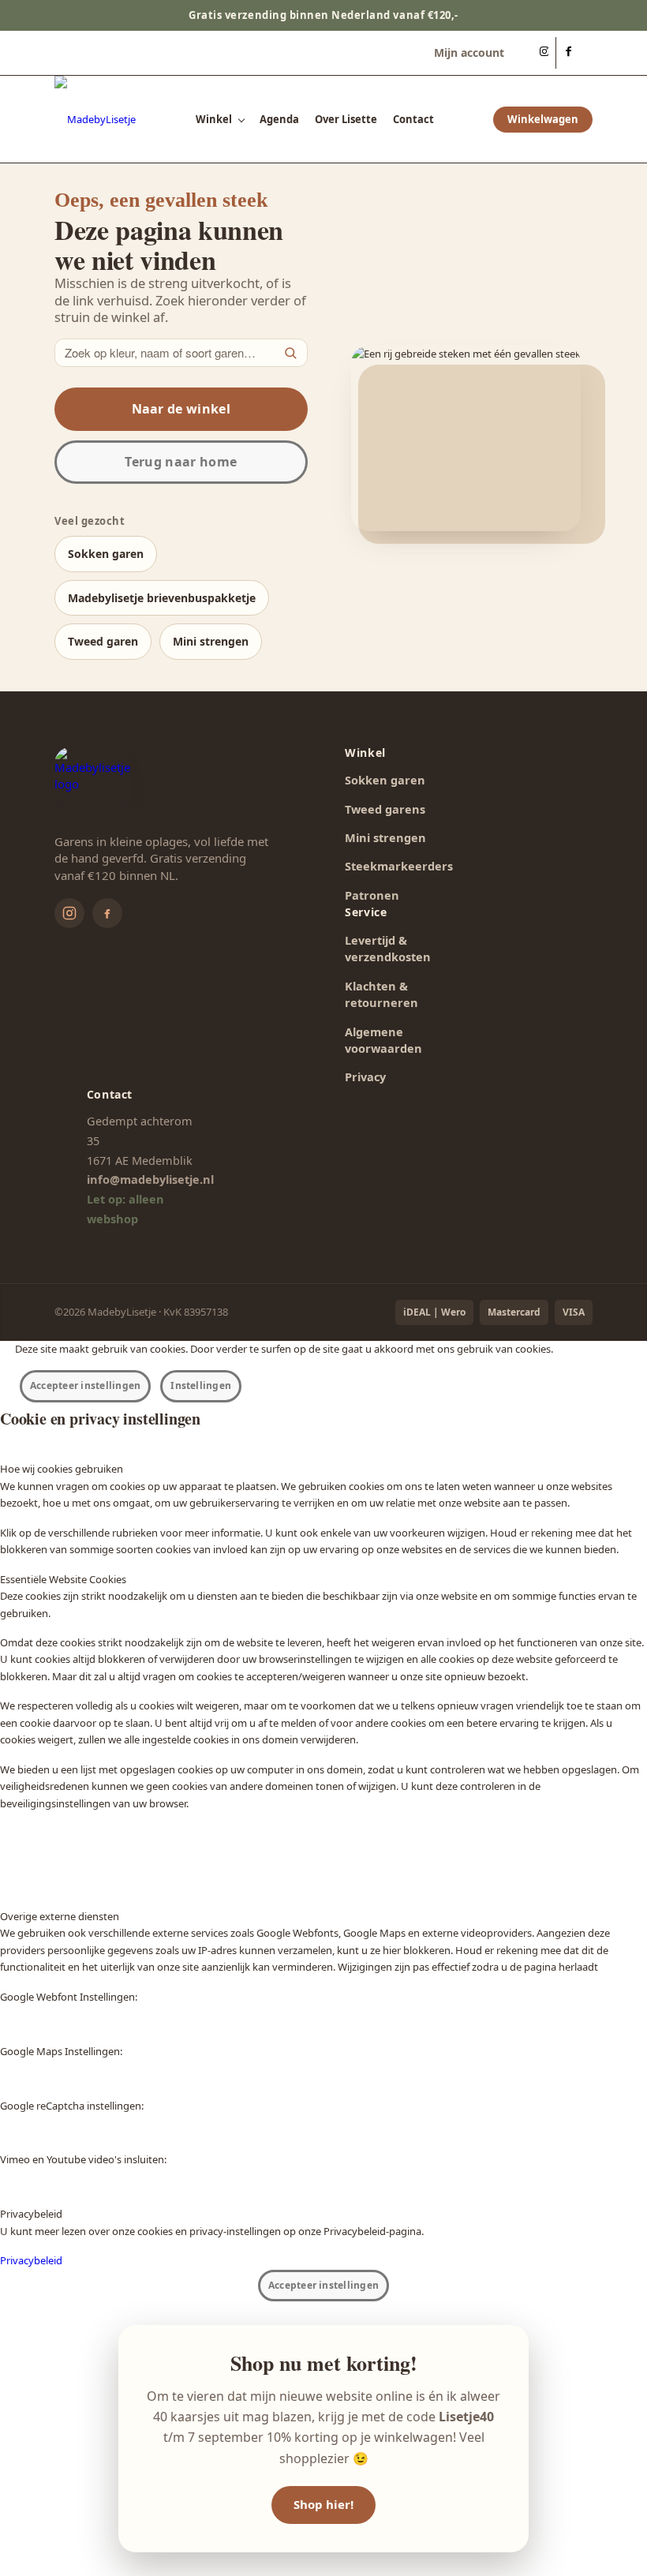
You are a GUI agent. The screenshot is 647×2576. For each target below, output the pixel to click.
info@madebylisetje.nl (150, 1179)
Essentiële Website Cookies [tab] (63, 1579)
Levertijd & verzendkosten (388, 948)
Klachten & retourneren (381, 994)
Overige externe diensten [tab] (60, 1916)
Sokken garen (106, 554)
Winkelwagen (543, 119)
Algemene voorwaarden (383, 1040)
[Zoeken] (290, 353)
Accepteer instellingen (85, 1385)
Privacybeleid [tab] (31, 2214)
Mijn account (469, 52)
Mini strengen (211, 641)
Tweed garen (103, 641)
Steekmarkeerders (399, 866)
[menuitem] (465, 53)
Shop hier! (323, 2504)
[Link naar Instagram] (544, 53)
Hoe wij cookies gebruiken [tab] (62, 1469)
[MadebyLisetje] (95, 119)
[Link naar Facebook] (568, 53)
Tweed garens (385, 809)
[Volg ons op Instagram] (69, 913)
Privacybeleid (31, 2260)
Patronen (372, 895)
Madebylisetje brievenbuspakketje (162, 598)
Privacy (365, 1076)
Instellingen (201, 1385)
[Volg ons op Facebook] (107, 913)
